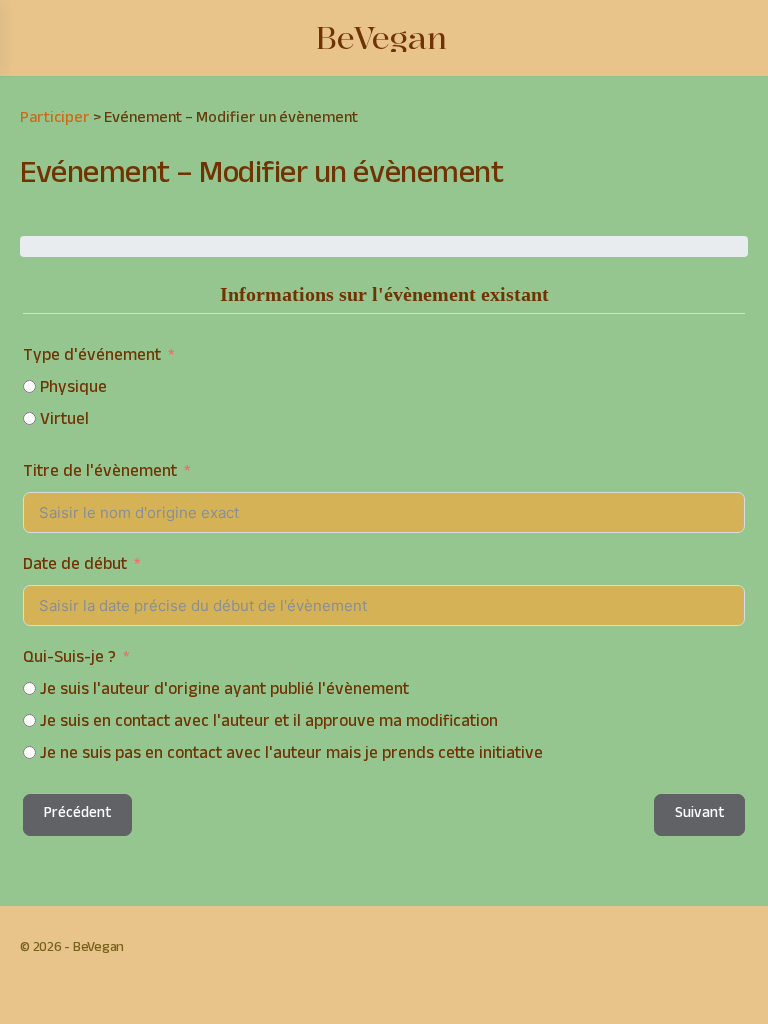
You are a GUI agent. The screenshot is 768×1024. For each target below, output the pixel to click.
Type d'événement (92, 357)
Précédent (77, 814)
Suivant (699, 814)
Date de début (75, 566)
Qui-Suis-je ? (69, 659)
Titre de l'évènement (100, 473)
